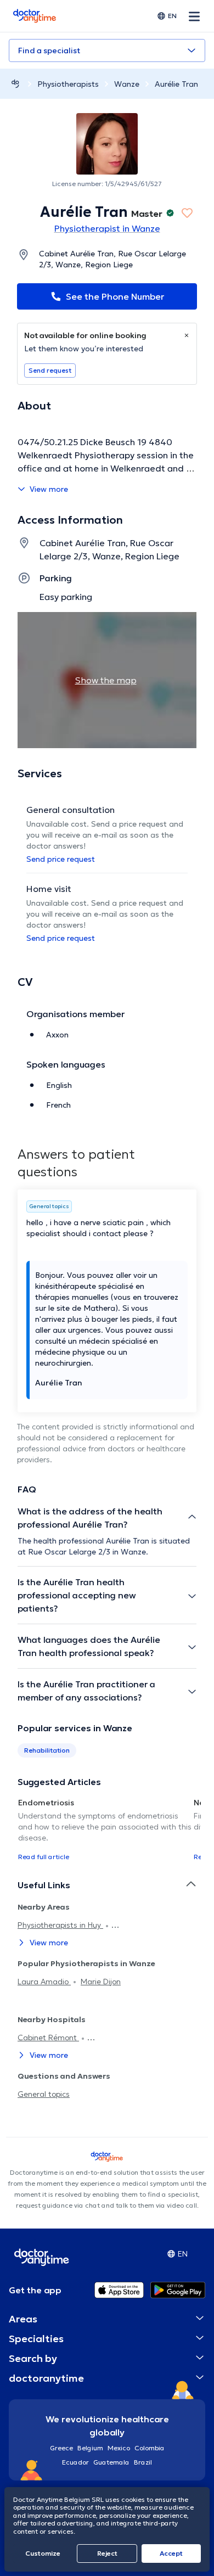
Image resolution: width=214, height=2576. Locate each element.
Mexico (119, 2448)
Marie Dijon (101, 1982)
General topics (44, 2094)
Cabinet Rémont (48, 2038)
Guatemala (111, 2462)
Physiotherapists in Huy (60, 1925)
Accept (171, 2553)
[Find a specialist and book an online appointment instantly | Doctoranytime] (15, 84)
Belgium (90, 2448)
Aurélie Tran (176, 84)
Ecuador (75, 2462)
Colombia (150, 2448)
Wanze (127, 84)
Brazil (143, 2462)
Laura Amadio (44, 1982)
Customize (43, 2553)
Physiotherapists (68, 84)
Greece (61, 2448)
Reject (107, 2553)
